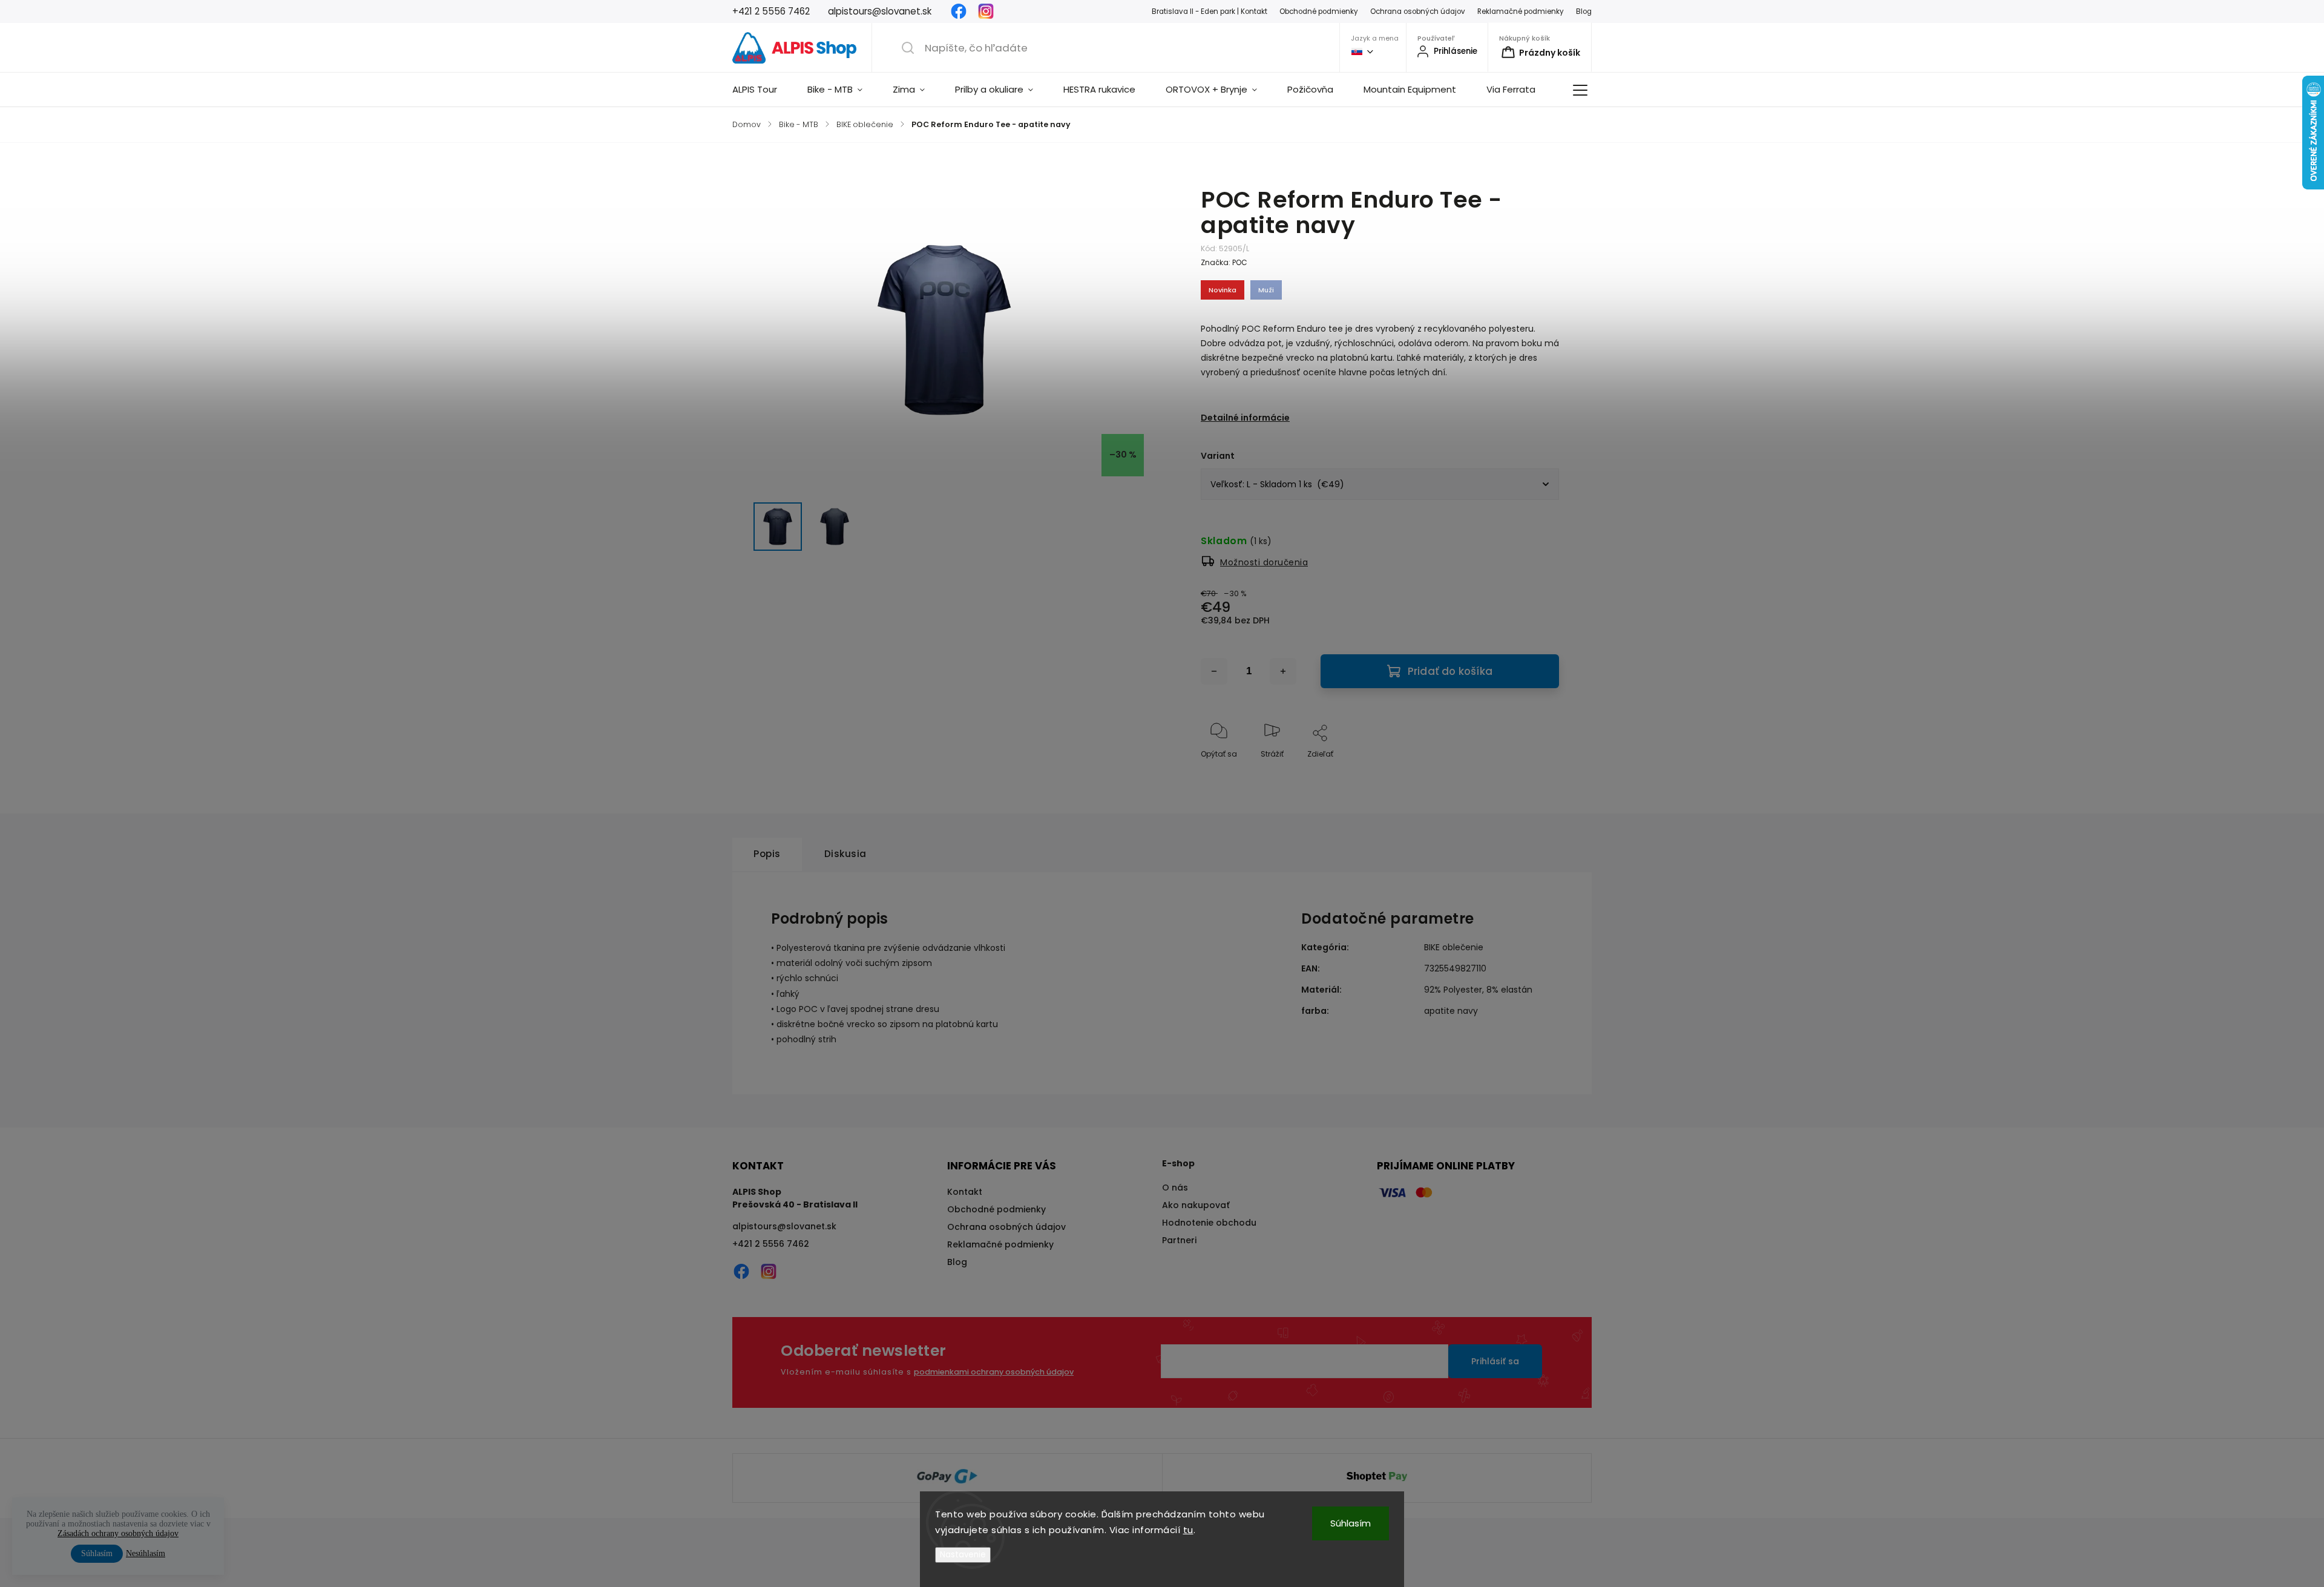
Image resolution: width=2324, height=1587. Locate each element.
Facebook (959, 11)
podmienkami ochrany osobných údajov (994, 1372)
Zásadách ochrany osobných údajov (118, 1533)
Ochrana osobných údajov (1418, 11)
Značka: (1224, 262)
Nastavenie (963, 1555)
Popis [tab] (767, 854)
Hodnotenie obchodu (1209, 1223)
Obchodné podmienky (1319, 11)
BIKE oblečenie (1454, 947)
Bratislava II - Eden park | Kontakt (1210, 11)
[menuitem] (762, 90)
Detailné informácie (1245, 418)
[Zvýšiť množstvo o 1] (1283, 671)
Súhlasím (1351, 1523)
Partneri (1179, 1240)
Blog (1584, 11)
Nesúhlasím (146, 1553)
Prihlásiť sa (1495, 1361)
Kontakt (965, 1192)
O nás (1175, 1188)
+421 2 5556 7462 (771, 1244)
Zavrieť (1536, 774)
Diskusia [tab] (845, 854)
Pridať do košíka (1450, 671)
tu (1188, 1530)
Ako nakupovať (1196, 1205)
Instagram (986, 11)
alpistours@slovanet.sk (784, 1226)
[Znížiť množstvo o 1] (1214, 671)
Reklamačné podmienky (1521, 11)
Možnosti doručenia (1264, 562)
